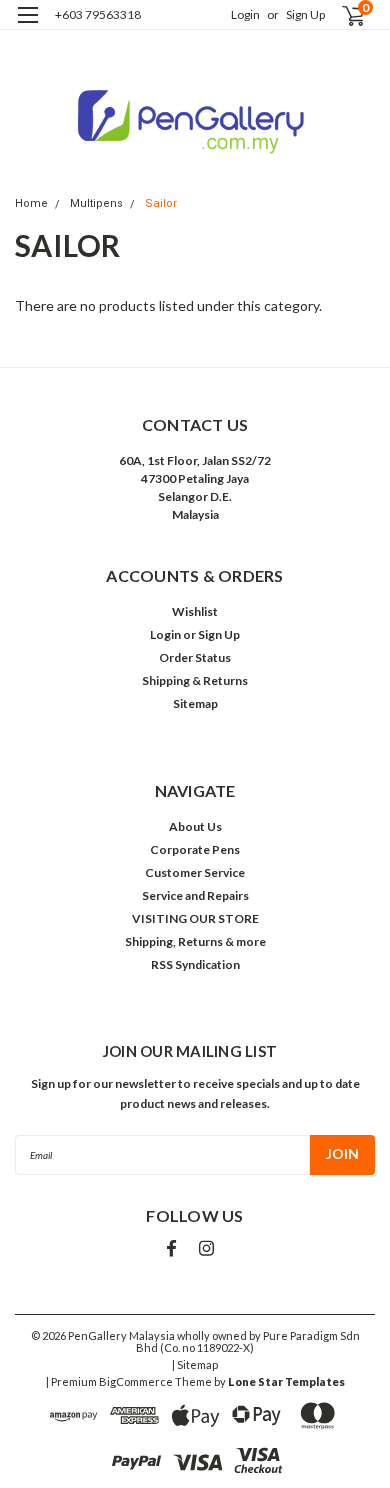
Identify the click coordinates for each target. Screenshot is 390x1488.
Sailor (161, 203)
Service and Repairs (195, 895)
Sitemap (195, 703)
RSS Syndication (195, 964)
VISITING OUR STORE (195, 918)
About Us (195, 826)
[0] (341, 15)
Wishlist (195, 611)
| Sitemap (195, 1364)
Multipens (96, 203)
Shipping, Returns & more (195, 941)
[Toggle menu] (27, 27)
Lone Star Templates (286, 1381)
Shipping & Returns (195, 680)
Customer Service (195, 872)
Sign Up (305, 14)
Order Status (195, 657)
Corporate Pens (195, 849)
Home (31, 203)
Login (245, 14)
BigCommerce (136, 1381)
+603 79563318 (98, 14)
